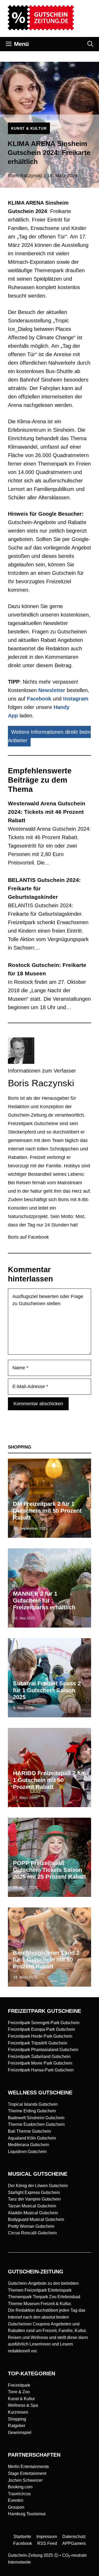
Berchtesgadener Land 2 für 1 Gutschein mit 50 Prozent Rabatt (46, 1960)
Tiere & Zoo (19, 2392)
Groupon (16, 2507)
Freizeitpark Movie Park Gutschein (40, 2063)
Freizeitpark (19, 2385)
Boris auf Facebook (28, 1237)
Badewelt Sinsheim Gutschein (36, 2118)
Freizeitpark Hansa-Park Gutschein (41, 2070)
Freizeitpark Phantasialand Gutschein (43, 2050)
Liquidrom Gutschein (27, 2152)
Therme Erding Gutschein (32, 2111)
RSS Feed (47, 2543)
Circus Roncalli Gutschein (32, 2233)
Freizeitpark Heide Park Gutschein (40, 2036)
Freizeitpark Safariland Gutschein (39, 2056)
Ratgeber (17, 2426)
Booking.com (20, 2487)
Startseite (22, 2537)
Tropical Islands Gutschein (33, 2104)
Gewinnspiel (20, 2432)
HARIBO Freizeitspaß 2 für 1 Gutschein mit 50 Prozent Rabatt (49, 1780)
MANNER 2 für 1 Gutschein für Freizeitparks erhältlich (44, 1601)
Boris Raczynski (25, 176)
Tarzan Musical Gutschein (32, 2206)
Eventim (16, 2500)
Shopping (17, 2419)
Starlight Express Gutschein (34, 2192)
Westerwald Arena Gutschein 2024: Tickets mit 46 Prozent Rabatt (47, 812)
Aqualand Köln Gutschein (32, 2138)
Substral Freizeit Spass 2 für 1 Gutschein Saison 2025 (47, 1690)
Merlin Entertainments (28, 2467)
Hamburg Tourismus (27, 2514)
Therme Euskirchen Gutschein (36, 2124)
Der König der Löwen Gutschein (38, 2186)
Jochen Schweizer (25, 2480)
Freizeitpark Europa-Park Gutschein (41, 2029)
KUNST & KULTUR (29, 128)
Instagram (76, 699)
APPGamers (74, 2543)
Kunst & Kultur (21, 2399)
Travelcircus (19, 2494)
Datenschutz (74, 2537)
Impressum (47, 2537)
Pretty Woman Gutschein (31, 2226)
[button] (90, 44)
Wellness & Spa (23, 2405)
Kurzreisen (18, 2412)
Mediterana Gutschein (29, 2145)
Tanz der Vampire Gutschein (34, 2199)
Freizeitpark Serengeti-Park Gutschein (44, 2023)
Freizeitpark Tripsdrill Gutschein (38, 2043)
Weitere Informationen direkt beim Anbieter (49, 736)
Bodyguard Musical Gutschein (36, 2219)
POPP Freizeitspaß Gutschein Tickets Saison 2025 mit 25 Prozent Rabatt (49, 1870)
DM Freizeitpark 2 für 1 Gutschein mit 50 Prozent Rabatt (47, 1511)
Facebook (39, 699)
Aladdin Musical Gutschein (33, 2213)
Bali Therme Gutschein (29, 2131)
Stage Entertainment (27, 2473)
